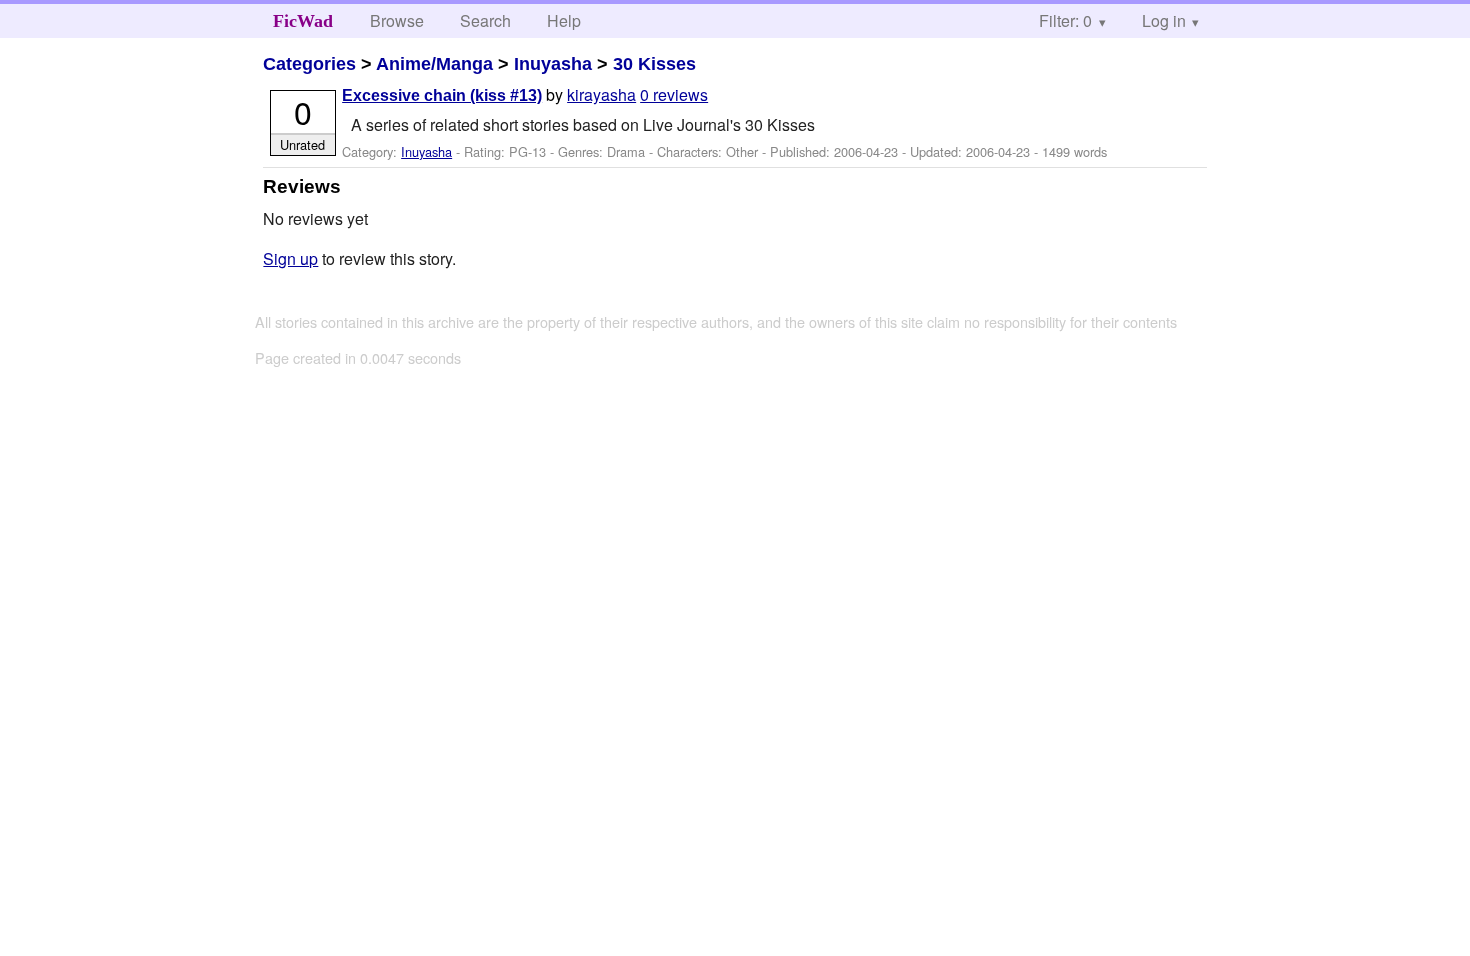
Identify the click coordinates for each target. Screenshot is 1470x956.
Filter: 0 (1065, 20)
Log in (1164, 20)
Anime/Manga (434, 64)
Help (564, 20)
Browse (397, 20)
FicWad (303, 21)
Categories (309, 64)
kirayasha (601, 94)
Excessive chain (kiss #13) (442, 95)
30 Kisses (654, 64)
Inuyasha (553, 64)
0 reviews (674, 94)
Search (485, 20)
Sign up (290, 258)
